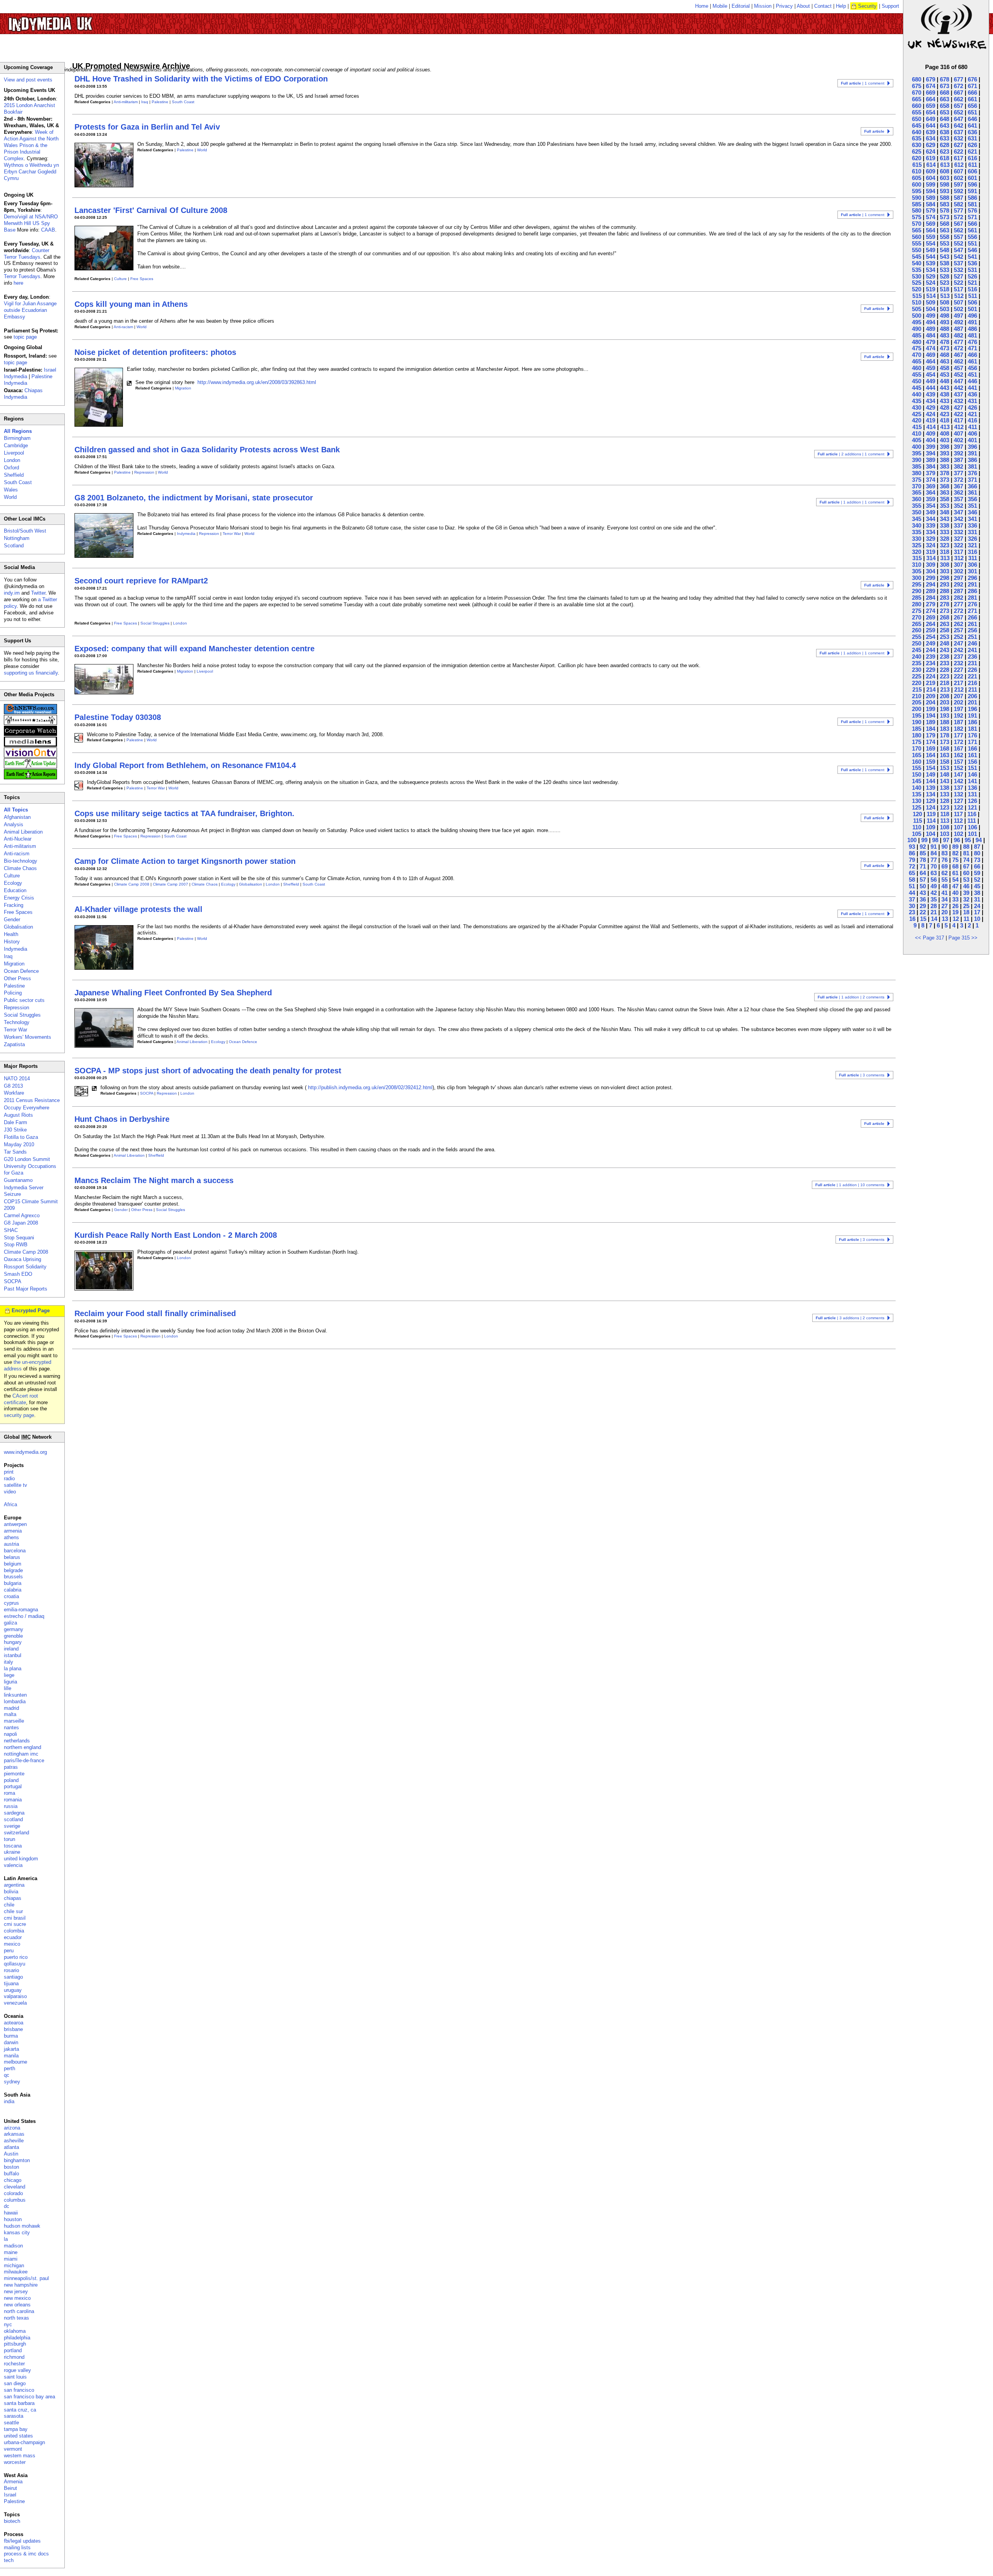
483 (945, 335)
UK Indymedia (74, 20)
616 (972, 158)
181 (972, 729)
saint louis (15, 2377)
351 (972, 506)
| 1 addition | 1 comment (852, 502)
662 (958, 99)
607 (958, 171)
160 (917, 762)
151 (972, 768)
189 (931, 722)
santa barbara (19, 2403)
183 (945, 729)
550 (917, 250)
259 (931, 630)
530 (917, 276)
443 (945, 388)
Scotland (14, 546)
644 (931, 125)
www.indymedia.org (25, 1452)
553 (945, 243)
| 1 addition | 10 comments (850, 1185)
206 (972, 696)
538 (945, 263)
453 (945, 375)
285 (917, 598)
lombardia (15, 1701)
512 (959, 296)
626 (972, 145)
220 (917, 683)
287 (958, 591)
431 (972, 401)
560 (917, 237)
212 (959, 689)
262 (958, 624)
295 (917, 584)
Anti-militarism (126, 102)
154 (931, 768)
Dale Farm (16, 1122)
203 (945, 702)
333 (945, 532)
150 (917, 774)
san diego (15, 2383)
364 (931, 492)
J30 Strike (15, 1130)
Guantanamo (18, 1180)
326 (972, 539)
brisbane (13, 2029)
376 (972, 473)
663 (945, 99)
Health (11, 934)
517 (958, 289)
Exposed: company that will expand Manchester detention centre (195, 649)
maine (11, 2252)
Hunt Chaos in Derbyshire (122, 1119)
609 (931, 171)
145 (917, 781)
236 (972, 657)
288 (945, 591)
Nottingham (17, 538)
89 (955, 847)
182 (958, 729)
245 (917, 650)
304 (931, 571)
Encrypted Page (31, 1310)
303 (945, 571)
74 (966, 860)
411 (973, 427)
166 (972, 748)
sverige (12, 1826)
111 (972, 821)
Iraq (145, 102)
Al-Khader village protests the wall (138, 909)
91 (934, 847)
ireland (11, 1649)
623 (945, 151)
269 (931, 617)
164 (931, 755)
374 (931, 480)
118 (945, 814)
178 (945, 735)
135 (917, 794)
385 (917, 466)
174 (931, 742)
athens (11, 1537)
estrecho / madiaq (24, 1616)
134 (931, 794)
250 (917, 643)
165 (917, 755)
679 (931, 79)
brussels (13, 1577)
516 (972, 289)
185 (917, 729)
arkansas (14, 2134)
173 (945, 742)
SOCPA (147, 1093)
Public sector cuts (24, 1000)
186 (972, 722)
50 (923, 886)
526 (972, 276)
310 (917, 565)
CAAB (48, 230)
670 (917, 93)
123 (945, 807)
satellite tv (16, 1485)
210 (917, 696)
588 (945, 198)
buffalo (11, 2174)
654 (931, 112)
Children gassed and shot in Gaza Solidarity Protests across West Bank (207, 450)
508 (945, 302)
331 (972, 532)
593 (945, 191)
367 (958, 486)
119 (931, 814)
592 (958, 191)
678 (945, 79)
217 (958, 683)
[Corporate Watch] (30, 734)
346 (972, 512)
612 (959, 165)
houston (13, 2219)
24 (977, 906)
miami (11, 2259)
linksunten (15, 1695)
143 (945, 781)
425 (917, 414)
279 (931, 604)
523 (945, 283)
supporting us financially (31, 673)
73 (977, 860)
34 (945, 899)
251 (972, 637)
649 (931, 119)
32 (966, 899)
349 (931, 512)
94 (979, 840)
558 (945, 237)
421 (972, 414)
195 (917, 715)
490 (917, 329)
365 (917, 492)
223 (945, 676)
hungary (13, 1642)
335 (917, 532)
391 (972, 453)
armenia (13, 1531)
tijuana (11, 1983)
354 (931, 506)
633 (945, 138)
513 (945, 296)
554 (931, 243)
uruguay (13, 1990)
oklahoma (15, 2331)
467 (958, 355)
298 (945, 578)
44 (912, 893)
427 (958, 407)
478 (945, 342)
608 (945, 171)
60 (966, 873)
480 (917, 342)
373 (945, 480)
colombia (14, 1931)
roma (10, 1793)
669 (931, 93)
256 (972, 630)
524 (931, 283)
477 (958, 342)
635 (917, 138)
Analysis (14, 824)
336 (972, 525)
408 (945, 433)
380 (917, 473)
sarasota (14, 2416)
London (180, 623)
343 (945, 519)
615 (917, 165)
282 (958, 598)
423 (945, 414)
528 (945, 276)
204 (931, 702)
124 (931, 807)
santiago (13, 1977)
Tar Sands (15, 1152)
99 (924, 840)
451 (972, 375)
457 (958, 368)
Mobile (720, 6)
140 (917, 788)
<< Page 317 (930, 938)
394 (931, 453)
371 (972, 480)
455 (917, 375)
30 (912, 906)
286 (972, 591)
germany (14, 1629)
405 (917, 440)
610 (917, 171)
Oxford (11, 468)
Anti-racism (123, 327)
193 (945, 715)
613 (945, 165)
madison (13, 2246)
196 (972, 709)
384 (931, 466)
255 (917, 637)
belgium (13, 1564)
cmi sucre (15, 1924)
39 (966, 893)
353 (945, 506)
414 (931, 427)
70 (934, 866)
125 (917, 807)
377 (958, 473)
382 (958, 466)
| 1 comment (863, 83)
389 (931, 460)
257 (958, 630)
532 (958, 270)
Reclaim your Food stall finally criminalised (155, 1313)
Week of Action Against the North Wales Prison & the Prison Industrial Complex (31, 145)
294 (931, 584)
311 (973, 558)
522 (958, 283)
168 (945, 748)
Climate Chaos (205, 884)
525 (917, 283)
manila (11, 2056)
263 (945, 624)
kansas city (17, 2233)
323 (945, 545)
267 (958, 617)
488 (945, 329)
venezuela (15, 2003)
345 (917, 519)
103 (945, 834)
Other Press (142, 1210)
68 (955, 866)
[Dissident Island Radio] (30, 723)
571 (972, 217)
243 (945, 650)
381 (972, 466)
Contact (823, 6)
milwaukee (16, 2272)
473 (945, 348)
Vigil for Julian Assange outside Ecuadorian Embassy (30, 310)
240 (917, 657)
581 (972, 204)
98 (935, 840)
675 (917, 86)
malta (10, 1714)
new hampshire (21, 2285)
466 (972, 355)
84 (934, 853)
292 (958, 584)
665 (917, 99)
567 (958, 224)
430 (917, 407)
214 (931, 689)
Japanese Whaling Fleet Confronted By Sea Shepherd (173, 993)
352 (958, 506)
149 (931, 774)
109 (931, 827)
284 (931, 598)
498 (945, 316)
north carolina (19, 2311)
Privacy (784, 6)
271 (972, 611)
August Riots (18, 1115)
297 (958, 578)
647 (958, 119)
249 (931, 643)
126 (972, 801)
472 (958, 348)
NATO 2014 (17, 1079)
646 (972, 119)
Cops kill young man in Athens (131, 304)
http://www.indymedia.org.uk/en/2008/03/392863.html (257, 382)
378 (945, 473)
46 (966, 886)
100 (912, 840)
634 (931, 138)
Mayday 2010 (19, 1144)
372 (958, 480)
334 (931, 532)
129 (931, 801)
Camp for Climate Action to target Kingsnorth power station (185, 861)
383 (945, 466)
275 (917, 611)
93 (912, 847)
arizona (12, 2128)
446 (972, 381)
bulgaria (13, 1583)
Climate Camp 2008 (132, 884)
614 (931, 165)
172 (958, 742)
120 (917, 814)
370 (917, 486)
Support (890, 6)
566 (972, 224)
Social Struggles (155, 623)
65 (912, 873)
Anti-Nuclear (18, 839)
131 (972, 794)
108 (945, 827)
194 (931, 715)
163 (945, 755)
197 (958, 709)
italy (9, 1662)
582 (958, 204)
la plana (13, 1669)
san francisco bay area (29, 2397)
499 (931, 316)
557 (958, 237)
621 (972, 151)
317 (958, 552)
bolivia (11, 1892)
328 (945, 539)
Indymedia (186, 534)
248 (945, 643)
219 (931, 683)
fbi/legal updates (22, 2541)
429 (931, 407)
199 (931, 709)
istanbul (13, 1655)
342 (958, 519)
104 (931, 834)
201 (972, 702)
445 (917, 388)
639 (931, 132)
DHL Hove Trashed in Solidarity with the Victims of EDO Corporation (201, 79)
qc (7, 2075)
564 (931, 230)
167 (958, 748)
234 (931, 663)
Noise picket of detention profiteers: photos (155, 352)
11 (966, 919)
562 (958, 230)
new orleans (17, 2305)
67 (966, 866)
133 (945, 794)
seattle (11, 2423)
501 (972, 309)
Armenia (13, 2482)
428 (945, 407)
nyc (8, 2324)
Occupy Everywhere (27, 1108)
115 (918, 821)
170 (917, 748)
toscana (13, 1846)
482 (958, 335)
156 (972, 762)
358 (945, 499)
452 (958, 375)
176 (972, 735)
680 (917, 79)
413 (945, 427)
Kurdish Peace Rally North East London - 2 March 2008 (176, 1235)
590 (917, 198)
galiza (10, 1623)
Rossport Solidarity (25, 1267)
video (10, 1492)
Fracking (14, 905)
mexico (12, 1944)
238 (945, 657)
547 (958, 250)
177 (958, 735)
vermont (13, 2449)
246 (972, 643)
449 (931, 381)
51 (912, 886)
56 (934, 880)
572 (958, 217)
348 (945, 512)
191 (972, 715)
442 (958, 388)
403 (945, 440)
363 (945, 492)
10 (977, 919)
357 (958, 499)
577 (958, 210)
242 (958, 650)
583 (945, 204)
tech (9, 2560)
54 (955, 880)
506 (972, 302)
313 (945, 558)
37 (912, 899)
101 (972, 834)
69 (945, 866)
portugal (13, 1786)
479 (931, 342)
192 (958, 715)
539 (931, 263)
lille (8, 1688)
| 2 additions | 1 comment (851, 454)
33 (955, 899)
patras (11, 1767)
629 (931, 145)
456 (972, 368)
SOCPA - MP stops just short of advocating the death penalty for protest (208, 1071)
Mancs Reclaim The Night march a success (154, 1180)
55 (945, 880)
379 (931, 473)
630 (917, 145)
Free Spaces (142, 279)
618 (945, 158)
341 (972, 519)
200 (917, 709)
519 (931, 289)
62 (945, 873)
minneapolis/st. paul (26, 2278)
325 (917, 545)
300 (917, 578)
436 (972, 394)
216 (972, 683)
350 (917, 512)
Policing (13, 993)
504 (931, 309)
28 (934, 906)
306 (972, 565)
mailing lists (17, 2547)
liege (9, 1675)
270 (917, 617)
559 (931, 237)
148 (945, 774)
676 (972, 79)
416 (972, 420)
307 (958, 565)
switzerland (16, 1833)
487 (958, 329)
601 (972, 178)
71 (923, 866)
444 (931, 388)
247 (958, 643)
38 (977, 893)
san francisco (19, 2390)
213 (945, 689)
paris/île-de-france (24, 1760)
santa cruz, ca (20, 2410)
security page (19, 1415)
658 (945, 106)
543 (945, 257)
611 (973, 165)
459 (931, 368)
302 (958, 571)
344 (931, 519)
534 (931, 270)
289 (931, 591)
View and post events (28, 80)
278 (945, 604)
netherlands (17, 1741)
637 (958, 132)
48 (945, 886)
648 (945, 119)
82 (955, 853)
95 (968, 840)
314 (931, 558)
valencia (13, 1865)
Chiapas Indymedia (23, 394)
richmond (14, 2357)
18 (966, 912)
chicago (13, 2180)
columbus (15, 2200)
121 (972, 807)
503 (945, 309)
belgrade (13, 1570)
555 (917, 243)
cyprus (11, 1603)
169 (931, 748)
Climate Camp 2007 (170, 884)
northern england (22, 1747)
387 (958, 460)
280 (917, 604)
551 (972, 243)
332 (958, 532)
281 (972, 598)
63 (934, 873)
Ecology (228, 884)
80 (977, 853)
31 (977, 899)
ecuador (13, 1937)
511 (973, 296)
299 (931, 578)
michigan (14, 2265)
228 (945, 670)
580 (917, 210)
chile (9, 1905)
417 (958, 420)
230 (917, 670)
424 (931, 414)
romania (13, 1800)
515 (917, 296)
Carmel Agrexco (22, 1215)
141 (972, 781)
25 (966, 906)
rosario (11, 1970)
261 (972, 624)
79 (912, 860)
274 (931, 611)
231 (972, 663)
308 (945, 565)
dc (7, 2206)
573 (945, 217)
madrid (11, 1708)
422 (958, 414)
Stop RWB (16, 1245)
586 (972, 198)
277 (958, 604)
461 (972, 361)
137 (958, 788)
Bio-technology (21, 861)
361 (972, 492)
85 (923, 853)
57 (923, 880)
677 (958, 79)
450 (917, 381)
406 (972, 433)
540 (917, 263)
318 (945, 552)
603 (945, 178)
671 (972, 86)
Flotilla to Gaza (21, 1137)
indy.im (12, 593)
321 (972, 545)
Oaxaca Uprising (22, 1259)
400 (917, 447)
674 (931, 86)
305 (917, 571)
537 (958, 263)
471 (972, 348)
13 (945, 919)
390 (917, 460)
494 (931, 322)
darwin (11, 2042)
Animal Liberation (192, 1042)
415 (917, 427)
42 (934, 893)
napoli (10, 1734)
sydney (12, 2082)
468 (945, 355)
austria (11, 1544)
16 (912, 919)
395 (917, 453)
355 (917, 506)
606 (972, 171)
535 (917, 270)
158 (945, 762)
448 (945, 381)
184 (931, 729)
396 (972, 447)
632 (958, 138)
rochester (14, 2364)
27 (945, 906)
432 (958, 401)
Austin (11, 2154)
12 (956, 919)
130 (917, 801)
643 (945, 125)
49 (934, 886)
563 (945, 230)
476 (972, 342)
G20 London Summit (27, 1159)
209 (931, 696)
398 (945, 447)
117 (958, 814)
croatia (11, 1596)
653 (945, 112)
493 (945, 322)
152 (958, 768)
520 (917, 289)
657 (958, 106)
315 (917, 558)
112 (958, 821)
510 (917, 302)
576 (972, 210)
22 (923, 912)
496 (972, 316)
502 (958, 309)
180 (917, 735)
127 (958, 801)
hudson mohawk (22, 2226)
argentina (14, 1885)
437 (958, 394)
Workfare (14, 1093)
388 (945, 460)
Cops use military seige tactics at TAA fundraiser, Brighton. (184, 813)
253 (945, 637)
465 (917, 361)
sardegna (14, 1813)
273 (945, 611)
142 (958, 781)
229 (931, 670)
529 (931, 276)
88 (966, 847)
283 (945, 598)
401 (972, 440)
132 (958, 794)
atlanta (11, 2147)
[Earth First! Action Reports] (30, 778)
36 (923, 899)
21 (934, 912)
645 (917, 125)
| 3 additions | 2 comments (850, 1318)
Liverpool (205, 671)
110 (917, 827)
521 (972, 283)
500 (917, 316)
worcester (15, 2462)
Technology (17, 1022)
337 (958, 525)
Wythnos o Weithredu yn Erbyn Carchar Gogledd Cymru (31, 172)
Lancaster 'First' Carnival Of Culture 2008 (151, 210)
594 (931, 191)
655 (917, 112)
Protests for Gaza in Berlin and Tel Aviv (147, 127)
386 (972, 460)
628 (945, 145)
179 (931, 735)
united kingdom (21, 1859)
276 (972, 604)
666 (972, 93)
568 (945, 224)
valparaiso (15, 1996)
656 (972, 106)
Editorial (741, 6)
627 (958, 145)
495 (917, 322)
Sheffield (291, 884)
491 (972, 322)
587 (958, 198)
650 (917, 119)
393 (945, 453)
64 (923, 873)
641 (972, 125)
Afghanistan (17, 817)
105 (917, 834)
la (6, 2239)
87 (977, 847)
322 (958, 545)
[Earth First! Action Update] (30, 767)
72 (912, 866)
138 (945, 788)
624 (931, 151)
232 (958, 663)
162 (958, 755)
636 (972, 132)
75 (955, 860)
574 (931, 217)
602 (958, 178)
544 (931, 257)
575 (917, 217)
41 (945, 893)
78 (923, 860)
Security (867, 6)
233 (945, 663)
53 (966, 880)
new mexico (17, 2298)
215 (917, 689)
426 (972, 407)
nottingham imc (21, 1754)
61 (955, 873)
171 (972, 742)
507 (958, 302)
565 (917, 230)
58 (912, 880)
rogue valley (17, 2370)
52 (977, 880)
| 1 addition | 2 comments (851, 997)
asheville (14, 2141)
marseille (14, 1721)
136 (972, 788)
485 (917, 335)
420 (917, 420)
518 (945, 289)
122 (958, 807)
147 (958, 774)
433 (945, 401)
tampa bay (16, 2429)
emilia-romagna (21, 1610)
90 (945, 847)
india (9, 2101)
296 (972, 578)
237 (958, 657)
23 (912, 912)
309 (931, 565)
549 (931, 250)
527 (958, 276)
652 (958, 112)
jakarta (11, 2049)
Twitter (38, 593)
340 (917, 525)
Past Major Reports (26, 1289)
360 (917, 499)
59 (977, 873)
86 (912, 853)
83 (945, 853)
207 (958, 696)
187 (958, 722)
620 (917, 158)
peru (9, 1951)
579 (931, 210)
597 (958, 184)
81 (966, 853)
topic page (25, 337)
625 (917, 151)
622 (958, 151)
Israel (10, 2495)
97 (946, 840)
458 (945, 368)
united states (18, 2436)
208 (945, 696)
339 (931, 525)
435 (917, 401)
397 (958, 447)
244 (931, 650)
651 (972, 112)
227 (958, 670)
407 (958, 433)
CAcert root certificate (21, 1399)
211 (973, 689)
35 (934, 899)
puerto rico (16, 1957)
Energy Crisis (19, 898)
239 (931, 657)
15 (923, 919)
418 (945, 420)
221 (972, 676)
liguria (10, 1682)
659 (931, 106)
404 (931, 440)
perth (10, 2068)
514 (931, 296)
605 (917, 178)
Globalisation (251, 884)
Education (15, 890)
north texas (16, 2318)
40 (955, 893)
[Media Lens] (30, 745)
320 (917, 552)
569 (931, 224)
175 (917, 742)
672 (958, 86)
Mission (763, 6)
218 (945, 683)
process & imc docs (26, 2554)
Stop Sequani (19, 1238)
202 (958, 702)
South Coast (183, 102)
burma (11, 2036)
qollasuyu (15, 1964)
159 (931, 762)
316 (972, 552)
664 (931, 99)
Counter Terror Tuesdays (27, 254)
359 (931, 499)
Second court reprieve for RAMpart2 (141, 581)
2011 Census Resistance (32, 1100)
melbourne (16, 2062)
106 (972, 827)
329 (931, 539)
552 (958, 243)
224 (931, 676)
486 (972, 329)
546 (972, 250)
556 (972, 237)
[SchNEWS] (30, 712)
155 (917, 768)
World (202, 150)
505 (917, 309)
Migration (183, 388)
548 (945, 250)
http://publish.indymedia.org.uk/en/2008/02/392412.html (370, 1087)
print (9, 1472)
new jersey (16, 2291)
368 (945, 486)
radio (9, 1478)
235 (917, 663)
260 (917, 630)
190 (917, 722)
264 (931, 624)
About (803, 6)
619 (931, 158)
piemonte (14, 1774)
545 (917, 257)
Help (841, 6)
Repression (144, 472)
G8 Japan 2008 (21, 1223)
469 (931, 355)
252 (958, 637)
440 (917, 394)
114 (931, 821)
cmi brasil (15, 1918)
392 (958, 453)
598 (945, 184)
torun (10, 1839)
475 (917, 348)
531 (972, 270)
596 (972, 184)
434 (931, 401)
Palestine (160, 102)
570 (917, 224)
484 (931, 335)
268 (945, 617)
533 (945, 270)
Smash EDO (18, 1274)
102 (958, 834)
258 (945, 630)
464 (931, 361)
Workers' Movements (28, 1037)
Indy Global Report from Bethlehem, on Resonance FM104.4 (185, 765)
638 (945, 132)
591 (972, 191)
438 (945, 394)
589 (931, 198)
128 (945, 801)
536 (972, 263)
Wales (11, 490)
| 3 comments (862, 1075)
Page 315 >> (963, 938)
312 (959, 558)
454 (931, 375)
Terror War (232, 534)
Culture (120, 279)
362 (958, 492)
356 (972, 499)
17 (977, 912)
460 (917, 368)
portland (13, 2350)
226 (972, 670)
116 (972, 814)
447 (958, 381)
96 (957, 840)
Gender (121, 1210)
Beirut (10, 2488)
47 (955, 886)
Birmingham (17, 438)
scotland (13, 1819)
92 (923, 847)
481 (972, 335)
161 (972, 755)
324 (931, 545)
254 (931, 637)
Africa (10, 1504)
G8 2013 (13, 1086)
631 (972, 138)
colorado (13, 2193)
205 (917, 702)
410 (917, 433)
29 (923, 906)
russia (11, 1806)
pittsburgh (15, 2344)
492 (958, 322)
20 (945, 912)
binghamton (17, 2160)
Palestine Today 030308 (118, 717)
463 (945, 361)
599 (931, 184)
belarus (12, 1557)
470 (917, 355)
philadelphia (17, 2338)
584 (931, 204)
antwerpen (15, 1524)
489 (931, 329)
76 (945, 860)
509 (931, 302)
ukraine (12, 1852)
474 (931, 348)
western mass (20, 2456)
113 (945, 821)
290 (917, 591)
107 (958, 827)
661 (972, 99)
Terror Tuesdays (22, 276)
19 (955, 912)
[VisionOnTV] (30, 756)
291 (972, 584)
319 (931, 552)
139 (931, 788)
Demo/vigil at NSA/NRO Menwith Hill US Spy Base (31, 223)
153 (945, 768)
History (12, 942)
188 (945, 722)
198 (945, 709)
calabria (13, 1590)
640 (917, 132)
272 (958, 611)
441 (972, 388)
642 (958, 125)
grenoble (13, 1636)
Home (702, 6)
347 (958, 512)
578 (945, 210)
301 (972, 571)
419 (931, 420)
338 (945, 525)
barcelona (15, 1551)
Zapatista (14, 1044)
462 (958, 361)
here (18, 283)
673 (945, 86)
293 (945, 584)
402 (958, 440)
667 (958, 93)
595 (917, 191)
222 (958, 676)
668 (945, 93)
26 (955, 906)
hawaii (11, 2213)
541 (972, 257)
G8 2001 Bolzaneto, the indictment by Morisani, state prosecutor (194, 498)
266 (972, 617)
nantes (11, 1727)
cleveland (15, 2187)
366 (972, 486)
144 (931, 781)
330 (917, 539)
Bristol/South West (25, 531)
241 (972, 650)
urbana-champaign (24, 2442)
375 (917, 480)
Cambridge (16, 445)
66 (977, 866)
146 (972, 774)
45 (977, 886)
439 (931, 394)
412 (959, 427)
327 (958, 539)
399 (931, 447)
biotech (12, 2521)
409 (931, 433)
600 (917, 184)
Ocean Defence (243, 1042)
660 (917, 106)
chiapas (13, 1898)
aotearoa (14, 2023)
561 (972, 230)
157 (958, 762)
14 (934, 919)
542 (958, 257)
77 (934, 860)
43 (923, 893)
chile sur (13, 1911)
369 (931, 486)
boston (11, 2167)
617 (958, 158)
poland (11, 1780)
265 (917, 624)
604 (931, 178)
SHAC (11, 1230)
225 (917, 676)
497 (958, 316)
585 (917, 204)
